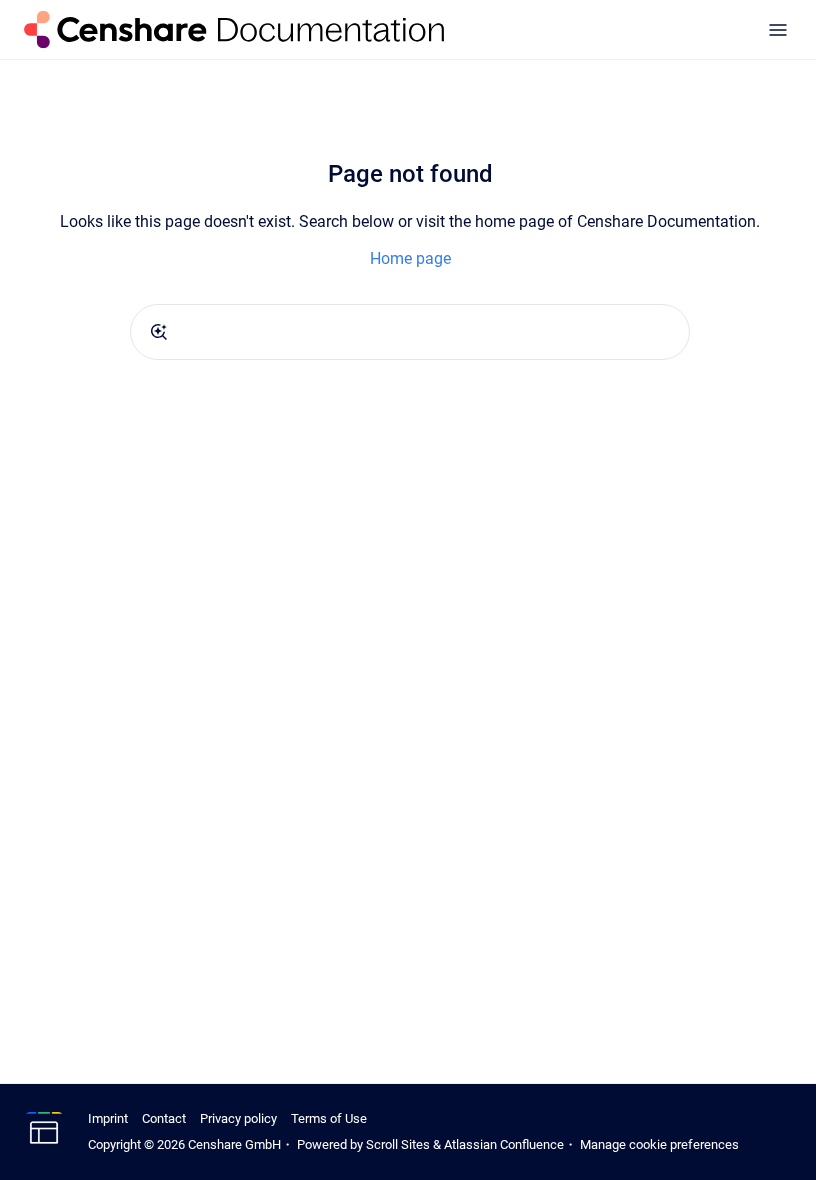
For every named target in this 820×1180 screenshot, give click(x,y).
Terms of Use (329, 1118)
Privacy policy (238, 1118)
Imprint (108, 1118)
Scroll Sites (398, 1144)
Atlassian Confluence (504, 1144)
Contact (164, 1118)
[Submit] (159, 332)
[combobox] (410, 332)
